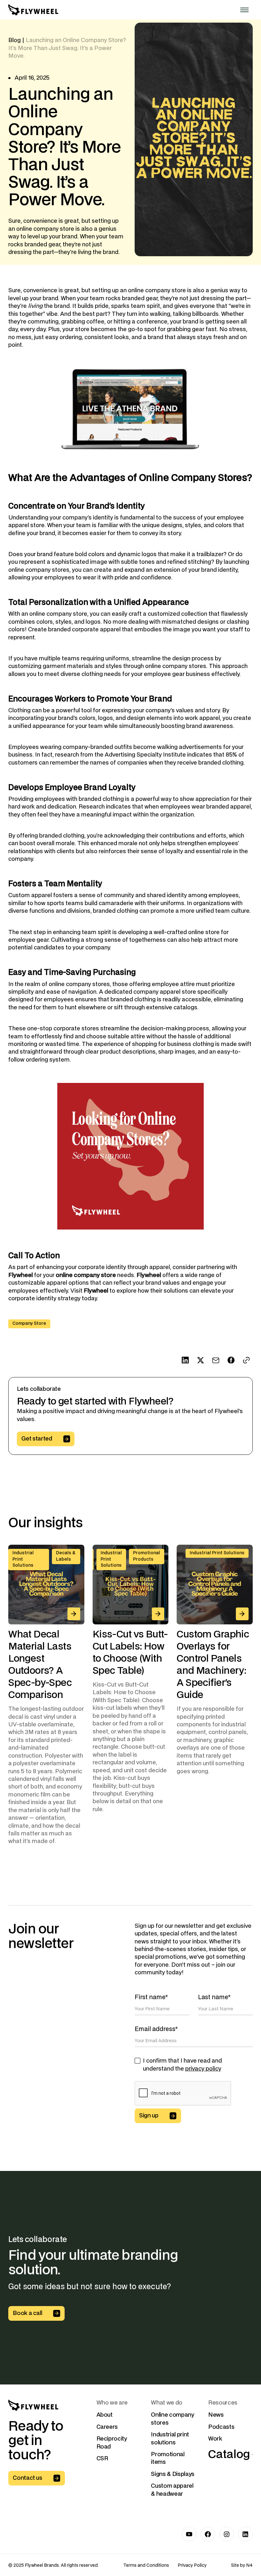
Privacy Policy (192, 2565)
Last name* (214, 1997)
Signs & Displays (173, 2474)
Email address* (156, 2029)
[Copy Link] (247, 1360)
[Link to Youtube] (189, 2534)
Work (215, 2439)
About (105, 2415)
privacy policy (203, 2069)
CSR (102, 2459)
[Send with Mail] (216, 1360)
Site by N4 (242, 2565)
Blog (14, 40)
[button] (244, 10)
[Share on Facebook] (231, 1360)
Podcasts (221, 2427)
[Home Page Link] (33, 10)
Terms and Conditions (146, 2565)
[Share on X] (201, 1360)
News (216, 2415)
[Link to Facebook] (208, 2534)
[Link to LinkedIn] (245, 2534)
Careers (107, 2427)
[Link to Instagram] (227, 2534)
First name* (151, 1997)
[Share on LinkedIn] (185, 1360)
